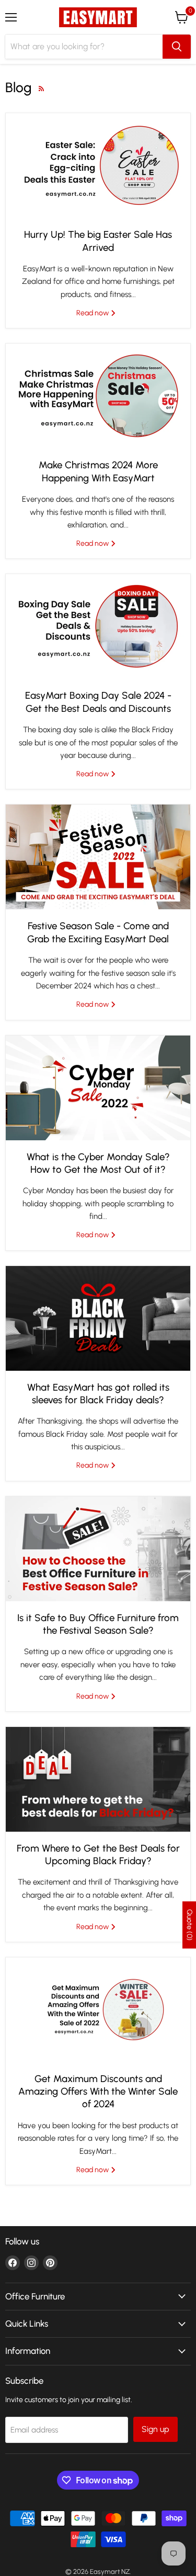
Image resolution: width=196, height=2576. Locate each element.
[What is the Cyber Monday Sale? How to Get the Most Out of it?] (98, 1088)
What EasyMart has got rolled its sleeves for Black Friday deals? (98, 1394)
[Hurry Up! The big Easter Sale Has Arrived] (98, 166)
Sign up (155, 2429)
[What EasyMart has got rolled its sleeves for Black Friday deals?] (98, 1318)
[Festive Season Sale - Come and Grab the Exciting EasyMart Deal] (98, 857)
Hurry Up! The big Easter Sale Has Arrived (98, 241)
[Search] (177, 47)
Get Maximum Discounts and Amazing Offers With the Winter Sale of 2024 (98, 2091)
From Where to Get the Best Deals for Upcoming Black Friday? (98, 1854)
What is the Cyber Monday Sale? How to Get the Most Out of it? (98, 1163)
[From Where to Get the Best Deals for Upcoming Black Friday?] (98, 1779)
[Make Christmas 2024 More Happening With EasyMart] (98, 396)
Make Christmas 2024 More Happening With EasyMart (98, 471)
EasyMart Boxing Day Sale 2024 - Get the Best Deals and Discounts (98, 702)
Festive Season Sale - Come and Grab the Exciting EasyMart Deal (98, 932)
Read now (93, 313)
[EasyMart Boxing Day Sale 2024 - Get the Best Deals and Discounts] (98, 626)
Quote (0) (189, 1925)
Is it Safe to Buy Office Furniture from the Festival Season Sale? (98, 1624)
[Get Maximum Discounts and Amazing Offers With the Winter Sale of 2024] (98, 2010)
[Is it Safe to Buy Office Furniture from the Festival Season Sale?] (98, 1549)
